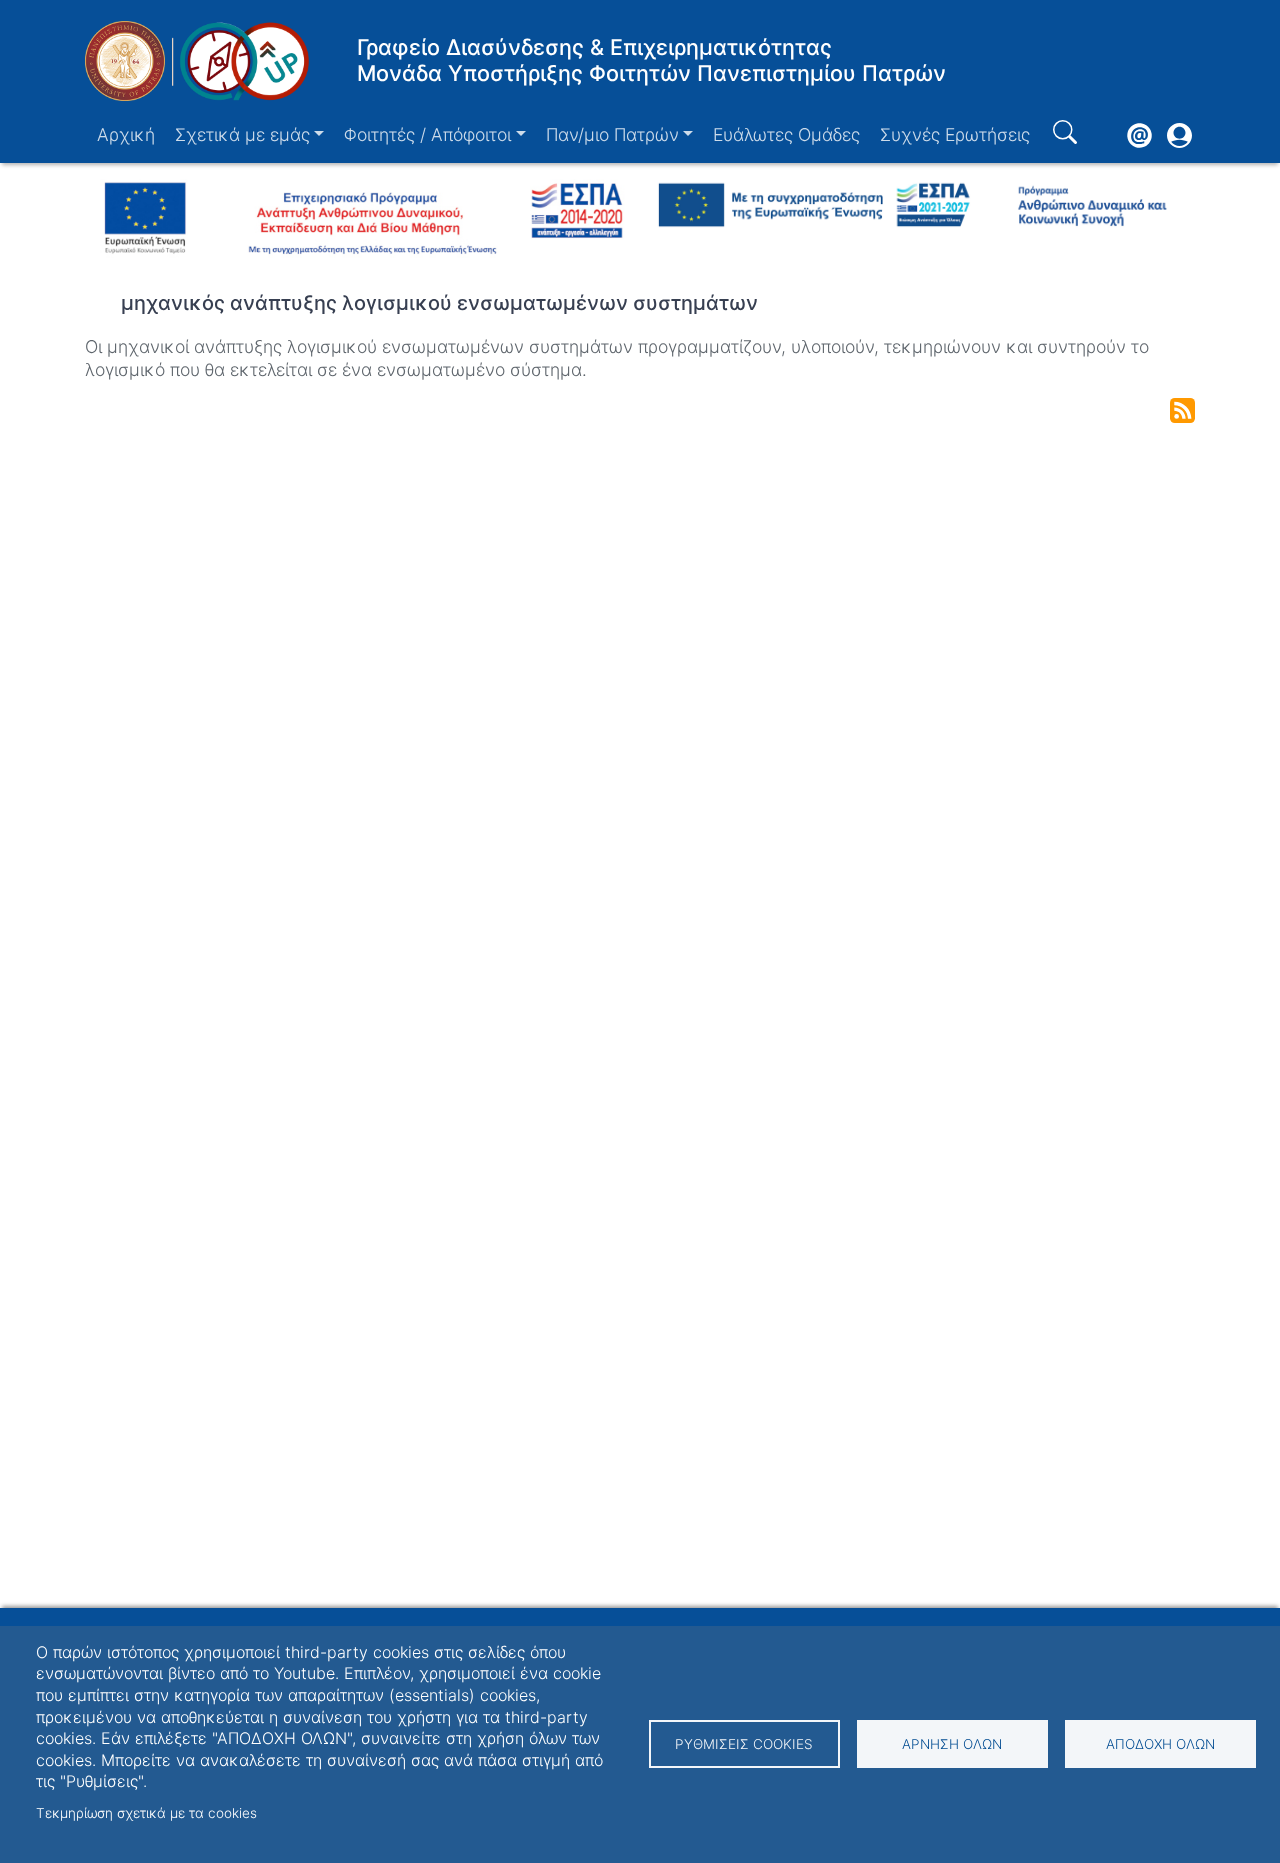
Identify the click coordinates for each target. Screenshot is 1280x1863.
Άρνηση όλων (952, 1744)
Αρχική (126, 134)
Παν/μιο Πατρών (612, 134)
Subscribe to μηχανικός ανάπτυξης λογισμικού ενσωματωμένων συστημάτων (1182, 410)
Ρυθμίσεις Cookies (744, 1744)
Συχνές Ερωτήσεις (955, 134)
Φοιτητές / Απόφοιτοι (427, 134)
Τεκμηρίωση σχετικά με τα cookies (146, 1813)
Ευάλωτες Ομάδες (786, 134)
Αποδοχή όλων (1160, 1744)
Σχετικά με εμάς (242, 134)
